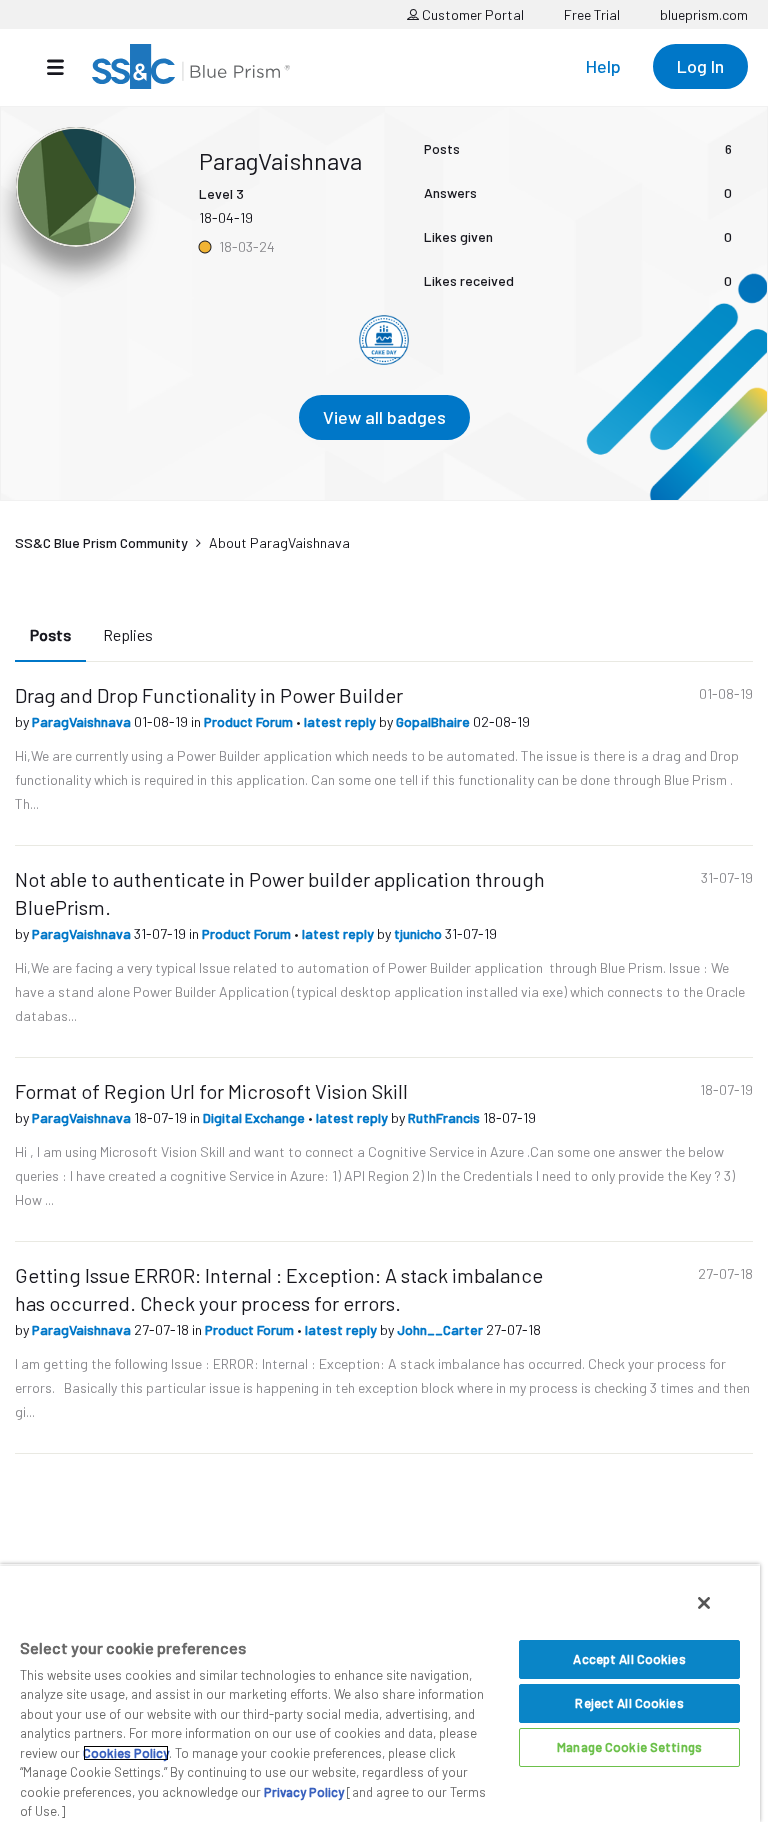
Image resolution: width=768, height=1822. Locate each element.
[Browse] (65, 67)
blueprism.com (704, 14)
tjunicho (419, 933)
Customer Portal (471, 14)
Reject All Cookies (629, 1703)
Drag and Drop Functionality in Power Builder (209, 695)
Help (603, 66)
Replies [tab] (128, 634)
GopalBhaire (434, 721)
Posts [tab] (50, 634)
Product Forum (250, 721)
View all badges (384, 417)
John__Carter (441, 1329)
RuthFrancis (445, 1117)
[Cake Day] (384, 340)
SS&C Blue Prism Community (101, 542)
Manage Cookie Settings (629, 1747)
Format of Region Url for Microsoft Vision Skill (211, 1091)
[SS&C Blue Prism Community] (191, 66)
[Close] (704, 1603)
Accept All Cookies (629, 1659)
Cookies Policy (126, 1753)
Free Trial (592, 14)
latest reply (341, 721)
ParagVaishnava (83, 721)
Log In (700, 66)
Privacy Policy (304, 1792)
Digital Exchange (255, 1117)
